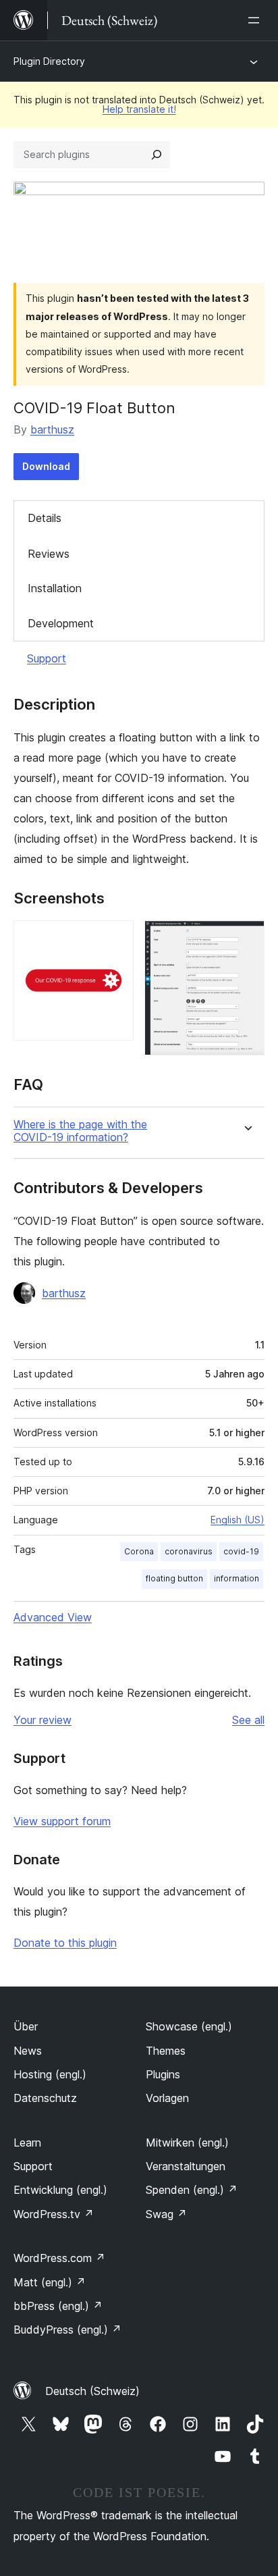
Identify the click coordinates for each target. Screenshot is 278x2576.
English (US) (238, 1520)
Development (61, 623)
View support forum (62, 1821)
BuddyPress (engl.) (67, 2330)
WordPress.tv (54, 2214)
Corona (139, 1551)
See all (248, 1720)
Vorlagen (167, 2098)
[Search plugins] (157, 155)
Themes (166, 2051)
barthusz (52, 429)
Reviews (49, 554)
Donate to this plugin (65, 1943)
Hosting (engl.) (50, 2074)
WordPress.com (59, 2258)
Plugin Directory (49, 61)
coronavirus (189, 1551)
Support (47, 658)
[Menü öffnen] (256, 20)
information (237, 1578)
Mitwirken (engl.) (187, 2143)
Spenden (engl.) (192, 2190)
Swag (166, 2214)
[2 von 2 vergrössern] (246, 939)
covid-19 (241, 1551)
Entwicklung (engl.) (60, 2190)
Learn (27, 2143)
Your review (43, 1720)
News (28, 2051)
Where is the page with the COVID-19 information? (80, 1131)
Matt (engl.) (50, 2282)
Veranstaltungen (186, 2166)
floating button (174, 1578)
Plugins (163, 2074)
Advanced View (53, 1617)
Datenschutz (45, 2098)
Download (46, 466)
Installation (55, 588)
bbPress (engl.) (58, 2306)
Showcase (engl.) (189, 2026)
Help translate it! (139, 109)
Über (26, 2026)
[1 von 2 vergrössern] (115, 939)
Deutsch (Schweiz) (92, 2391)
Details (45, 518)
